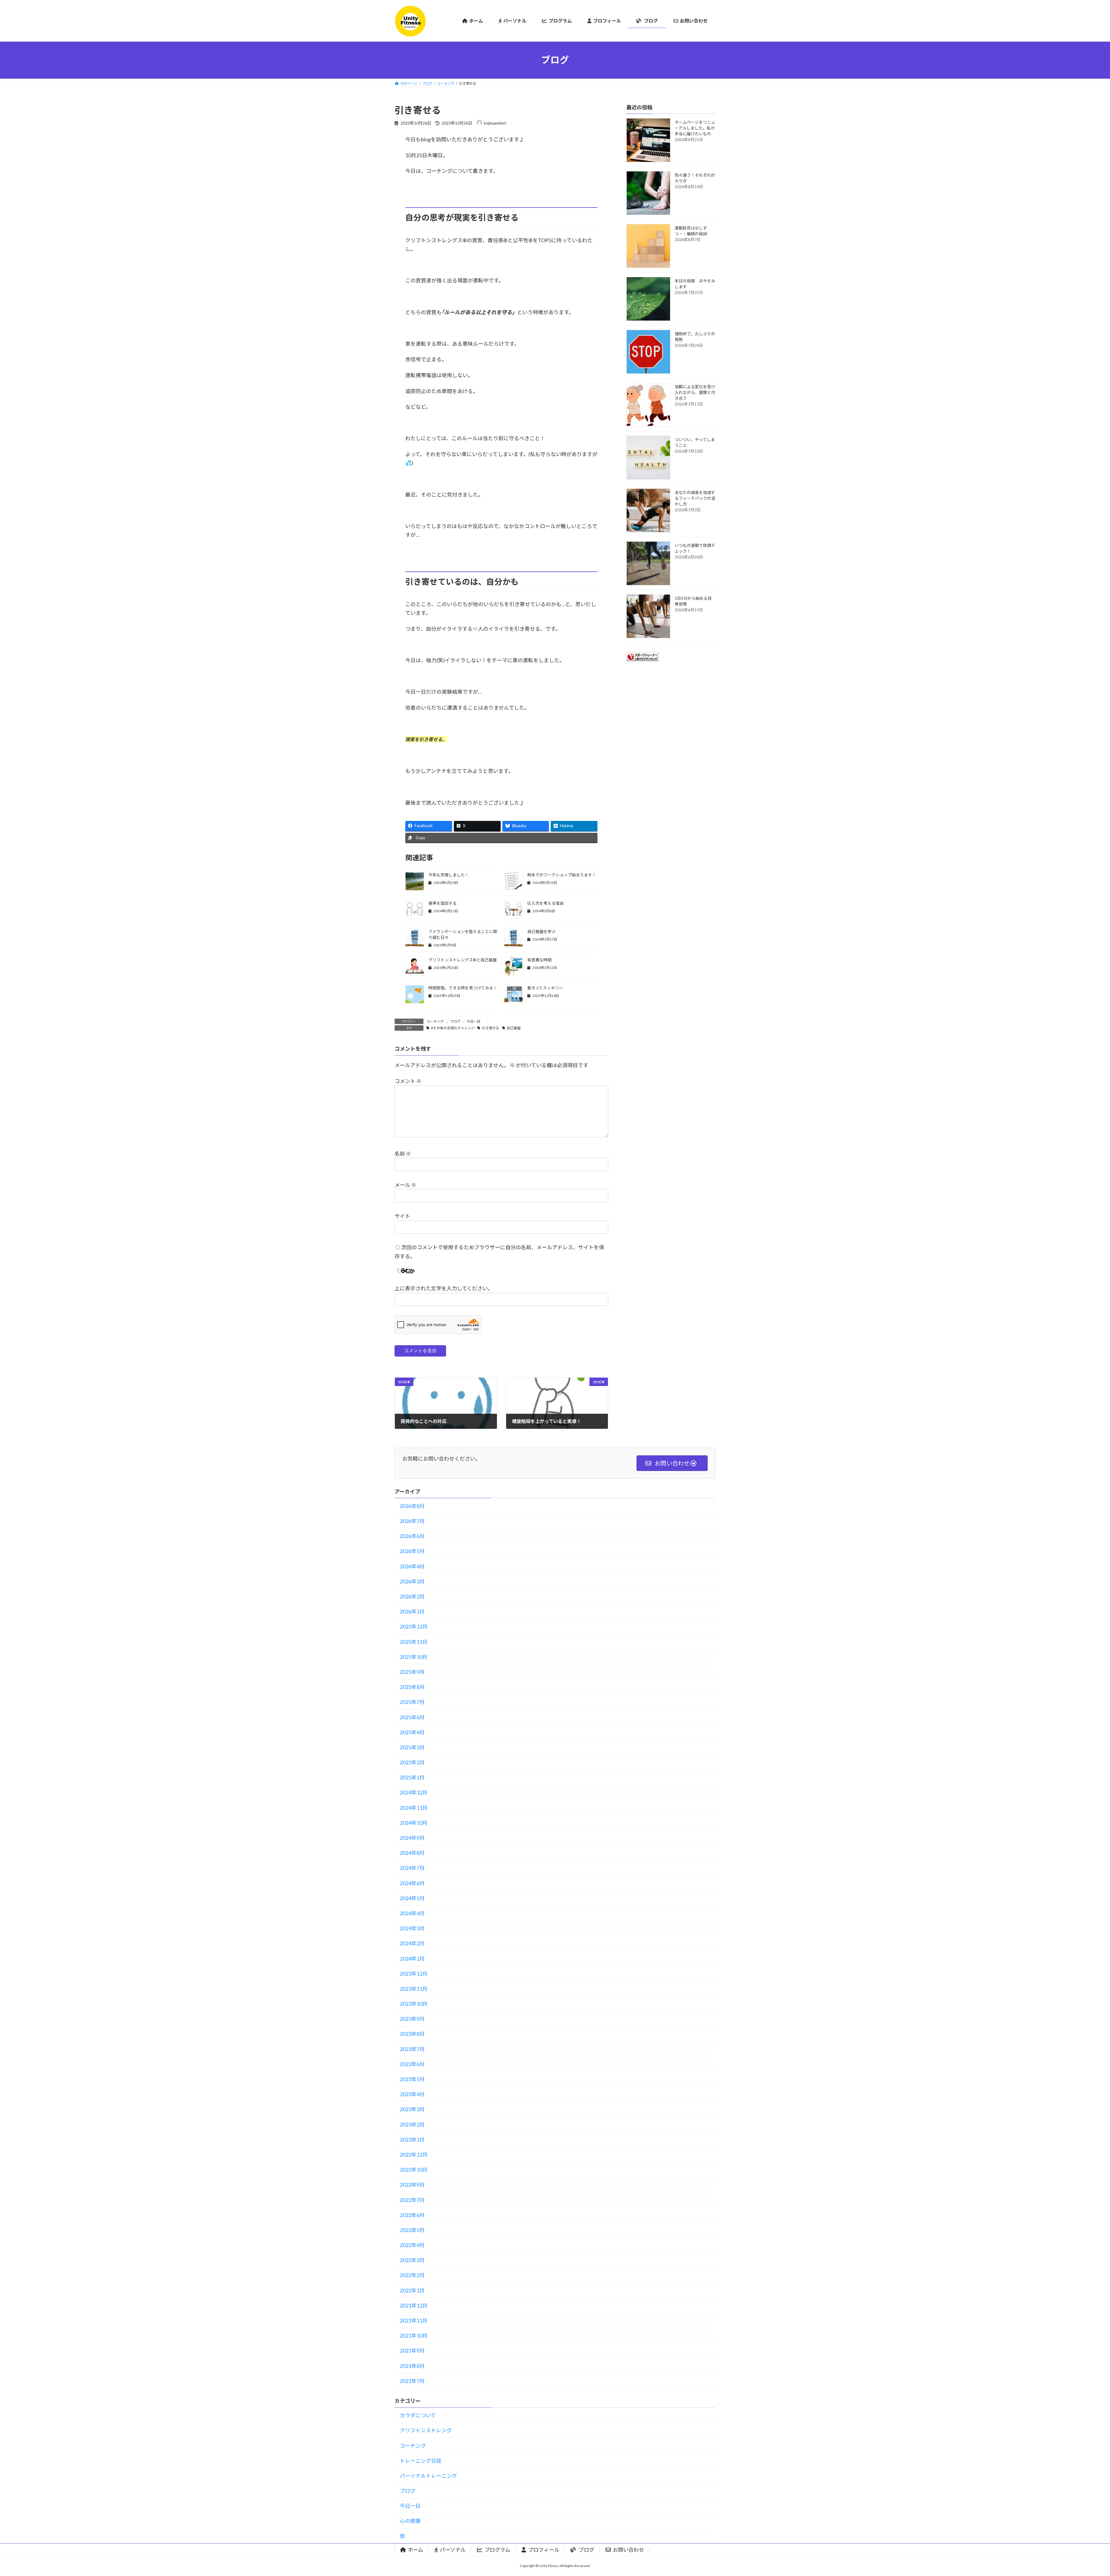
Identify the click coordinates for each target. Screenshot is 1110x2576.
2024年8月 (412, 1853)
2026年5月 (412, 1551)
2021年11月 (414, 2320)
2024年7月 (412, 1868)
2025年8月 (412, 1687)
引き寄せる (491, 1028)
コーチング (435, 1021)
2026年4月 (412, 1566)
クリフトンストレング (426, 2430)
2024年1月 (412, 1959)
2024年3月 (412, 1928)
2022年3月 (412, 2260)
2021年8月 (412, 2366)
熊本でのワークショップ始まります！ (562, 875)
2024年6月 (412, 1883)
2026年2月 (412, 1596)
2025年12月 (414, 1626)
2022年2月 (412, 2275)
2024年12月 (414, 1792)
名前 (403, 1153)
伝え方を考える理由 (545, 903)
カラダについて (418, 2415)
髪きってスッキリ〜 (545, 988)
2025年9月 (412, 1672)
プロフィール (544, 2550)
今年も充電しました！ (449, 875)
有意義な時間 (539, 960)
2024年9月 (412, 1838)
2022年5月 (412, 2230)
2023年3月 (412, 2109)
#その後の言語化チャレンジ (453, 1028)
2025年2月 (412, 1762)
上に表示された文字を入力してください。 (444, 1288)
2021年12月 (414, 2305)
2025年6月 (412, 1717)
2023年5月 (412, 2079)
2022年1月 (412, 2290)
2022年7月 (412, 2200)
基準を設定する (443, 903)
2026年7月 (412, 1521)
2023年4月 (412, 2094)
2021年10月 (414, 2336)
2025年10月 (414, 1657)
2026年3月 (412, 1581)
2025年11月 (414, 1642)
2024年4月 (412, 1913)
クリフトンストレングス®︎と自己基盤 (462, 960)
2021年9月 (412, 2351)
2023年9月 (412, 2019)
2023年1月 (412, 2140)
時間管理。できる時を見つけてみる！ (463, 988)
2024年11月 (414, 1808)
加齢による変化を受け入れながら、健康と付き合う (695, 392)
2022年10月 (414, 2170)
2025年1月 (412, 1777)
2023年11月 (414, 1989)
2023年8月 (412, 2034)
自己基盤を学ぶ (541, 931)
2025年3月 (412, 1747)
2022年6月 (412, 2215)
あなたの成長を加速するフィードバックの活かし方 (695, 498)
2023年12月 (414, 1974)
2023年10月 (414, 2004)
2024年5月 (412, 1898)
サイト (402, 1216)
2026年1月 (412, 1611)
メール (405, 1185)
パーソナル (453, 2550)
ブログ (455, 1021)
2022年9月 (412, 2185)
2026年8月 (412, 1506)
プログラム (497, 2550)
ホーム (416, 2550)
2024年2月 (412, 1943)
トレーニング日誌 (421, 2461)
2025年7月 (412, 1702)
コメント (408, 1081)
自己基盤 (514, 1028)
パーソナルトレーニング (428, 2476)
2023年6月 (412, 2064)
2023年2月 (412, 2125)
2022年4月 (412, 2245)
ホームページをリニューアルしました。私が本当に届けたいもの (695, 128)
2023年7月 (412, 2049)
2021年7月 (412, 2381)
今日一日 (473, 1021)
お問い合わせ (628, 2550)
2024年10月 (414, 1823)
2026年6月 (412, 1536)
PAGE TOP (1081, 2493)
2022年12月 (414, 2155)
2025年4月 (412, 1732)
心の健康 (410, 2521)
